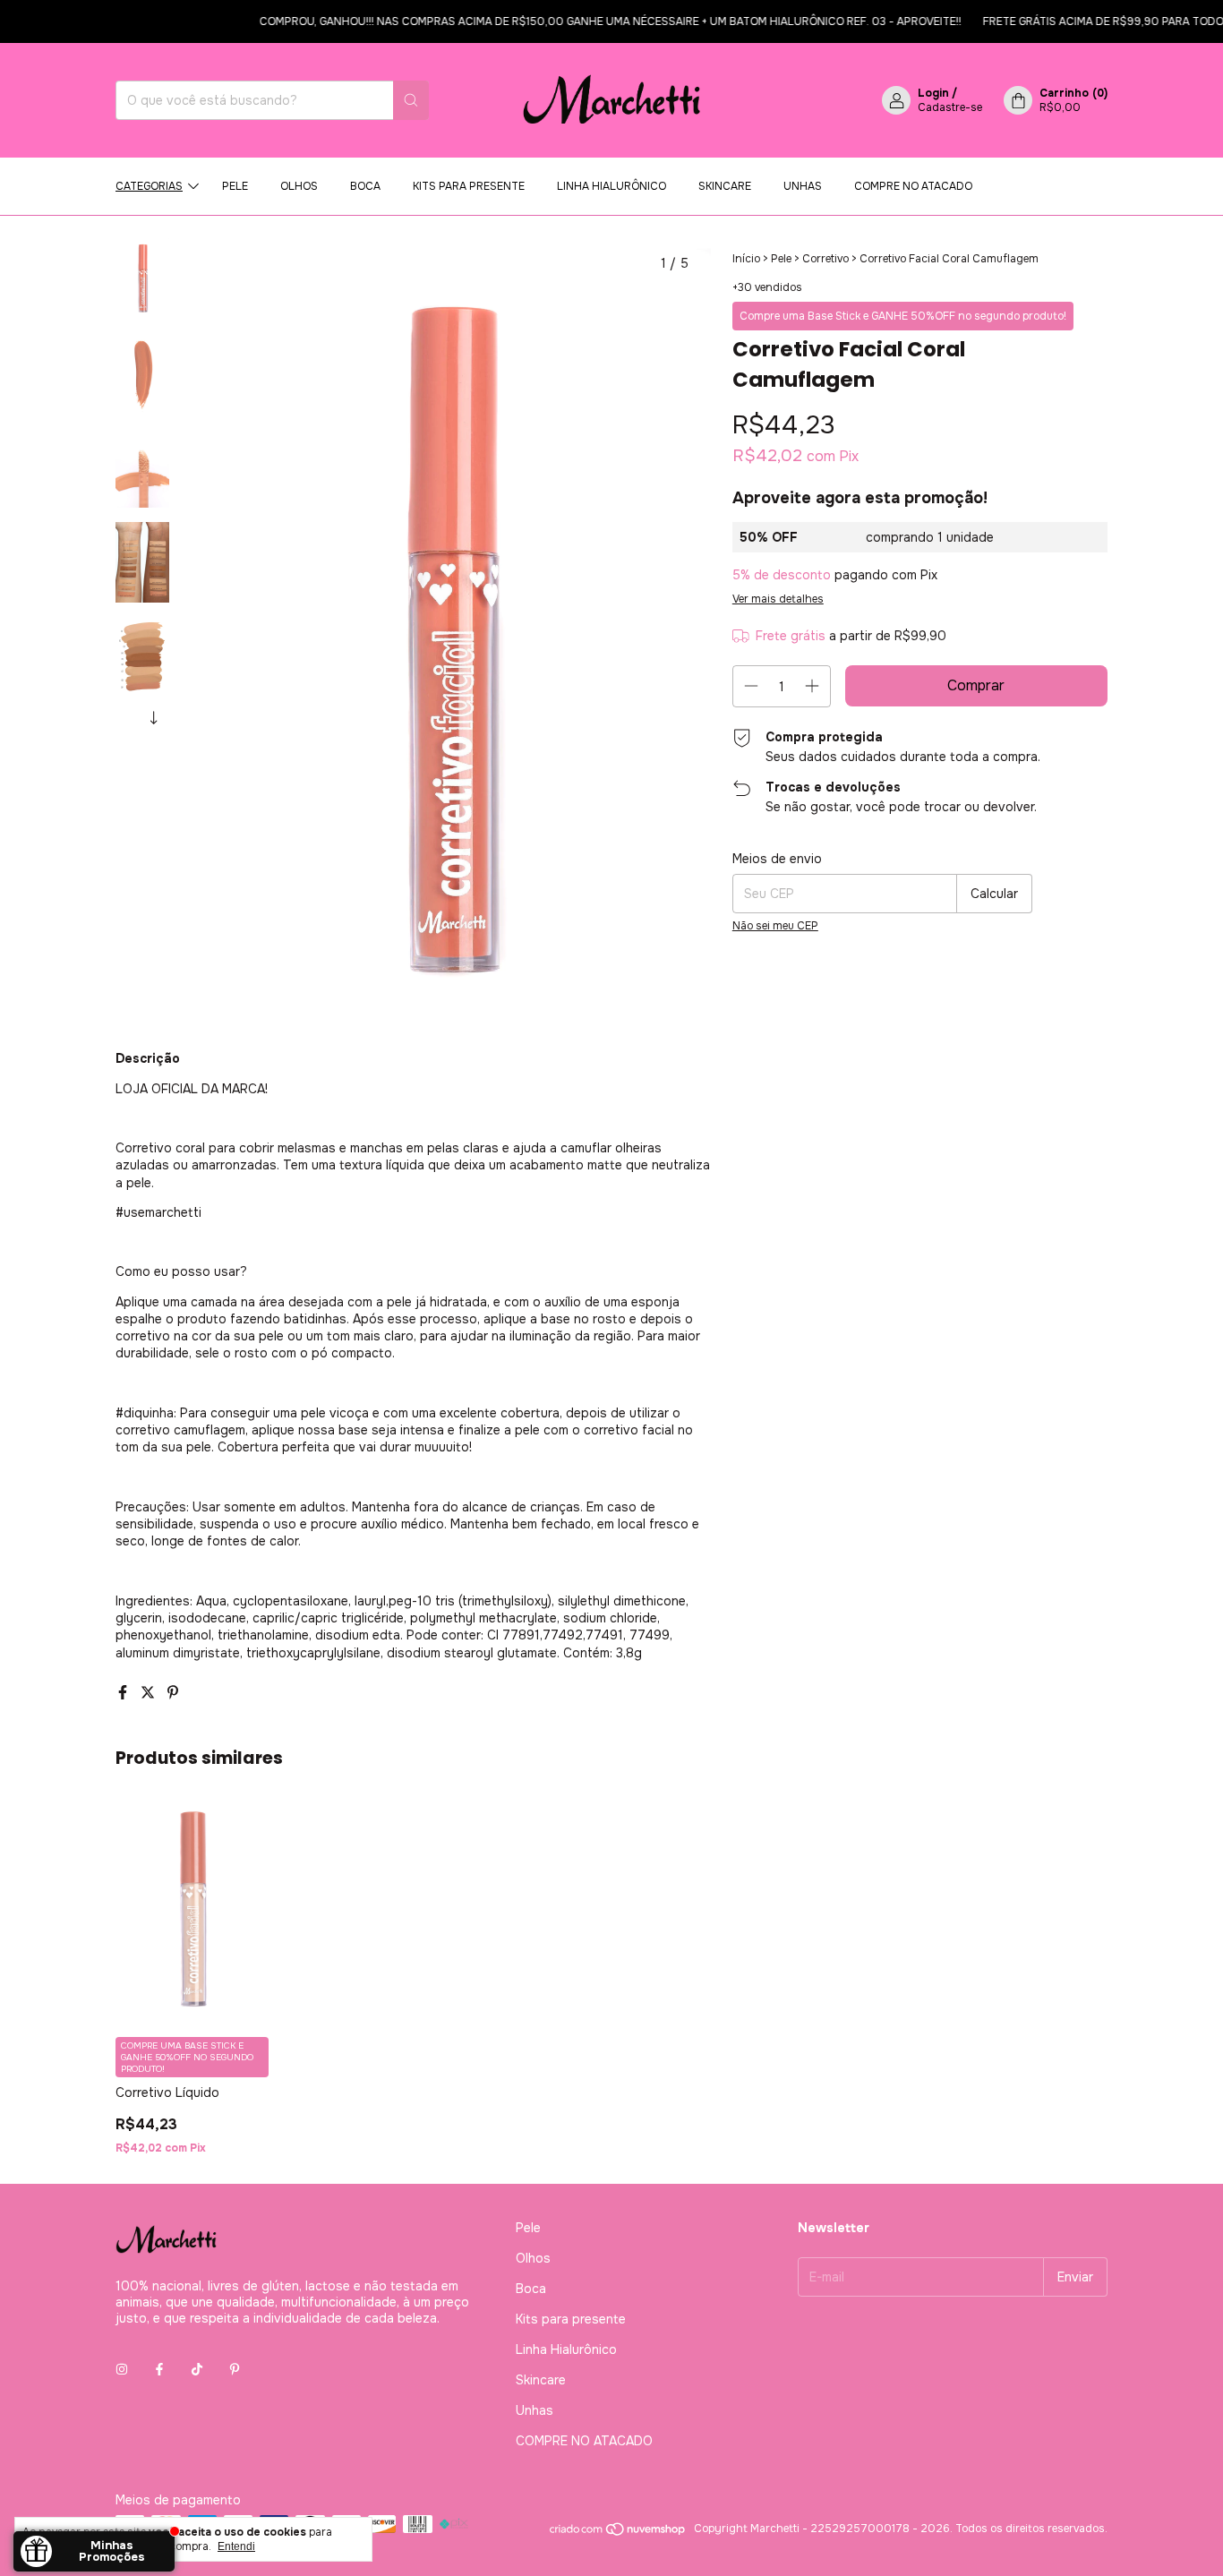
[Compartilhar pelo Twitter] (150, 1693)
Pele (235, 186)
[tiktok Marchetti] (197, 2370)
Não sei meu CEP (775, 926)
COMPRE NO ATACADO (913, 186)
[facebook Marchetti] (159, 2370)
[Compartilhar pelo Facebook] (124, 1693)
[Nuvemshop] (618, 2533)
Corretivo (825, 259)
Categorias (149, 186)
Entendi (236, 2546)
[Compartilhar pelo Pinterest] (173, 1693)
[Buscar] (411, 100)
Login (933, 93)
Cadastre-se (950, 107)
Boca (365, 186)
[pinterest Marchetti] (235, 2370)
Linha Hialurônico (611, 186)
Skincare (725, 186)
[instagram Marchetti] (122, 2370)
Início (746, 259)
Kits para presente (469, 186)
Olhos (299, 186)
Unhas (803, 186)
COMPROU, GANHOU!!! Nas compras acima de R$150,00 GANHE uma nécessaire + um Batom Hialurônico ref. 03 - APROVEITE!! (587, 21)
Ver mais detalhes (778, 599)
